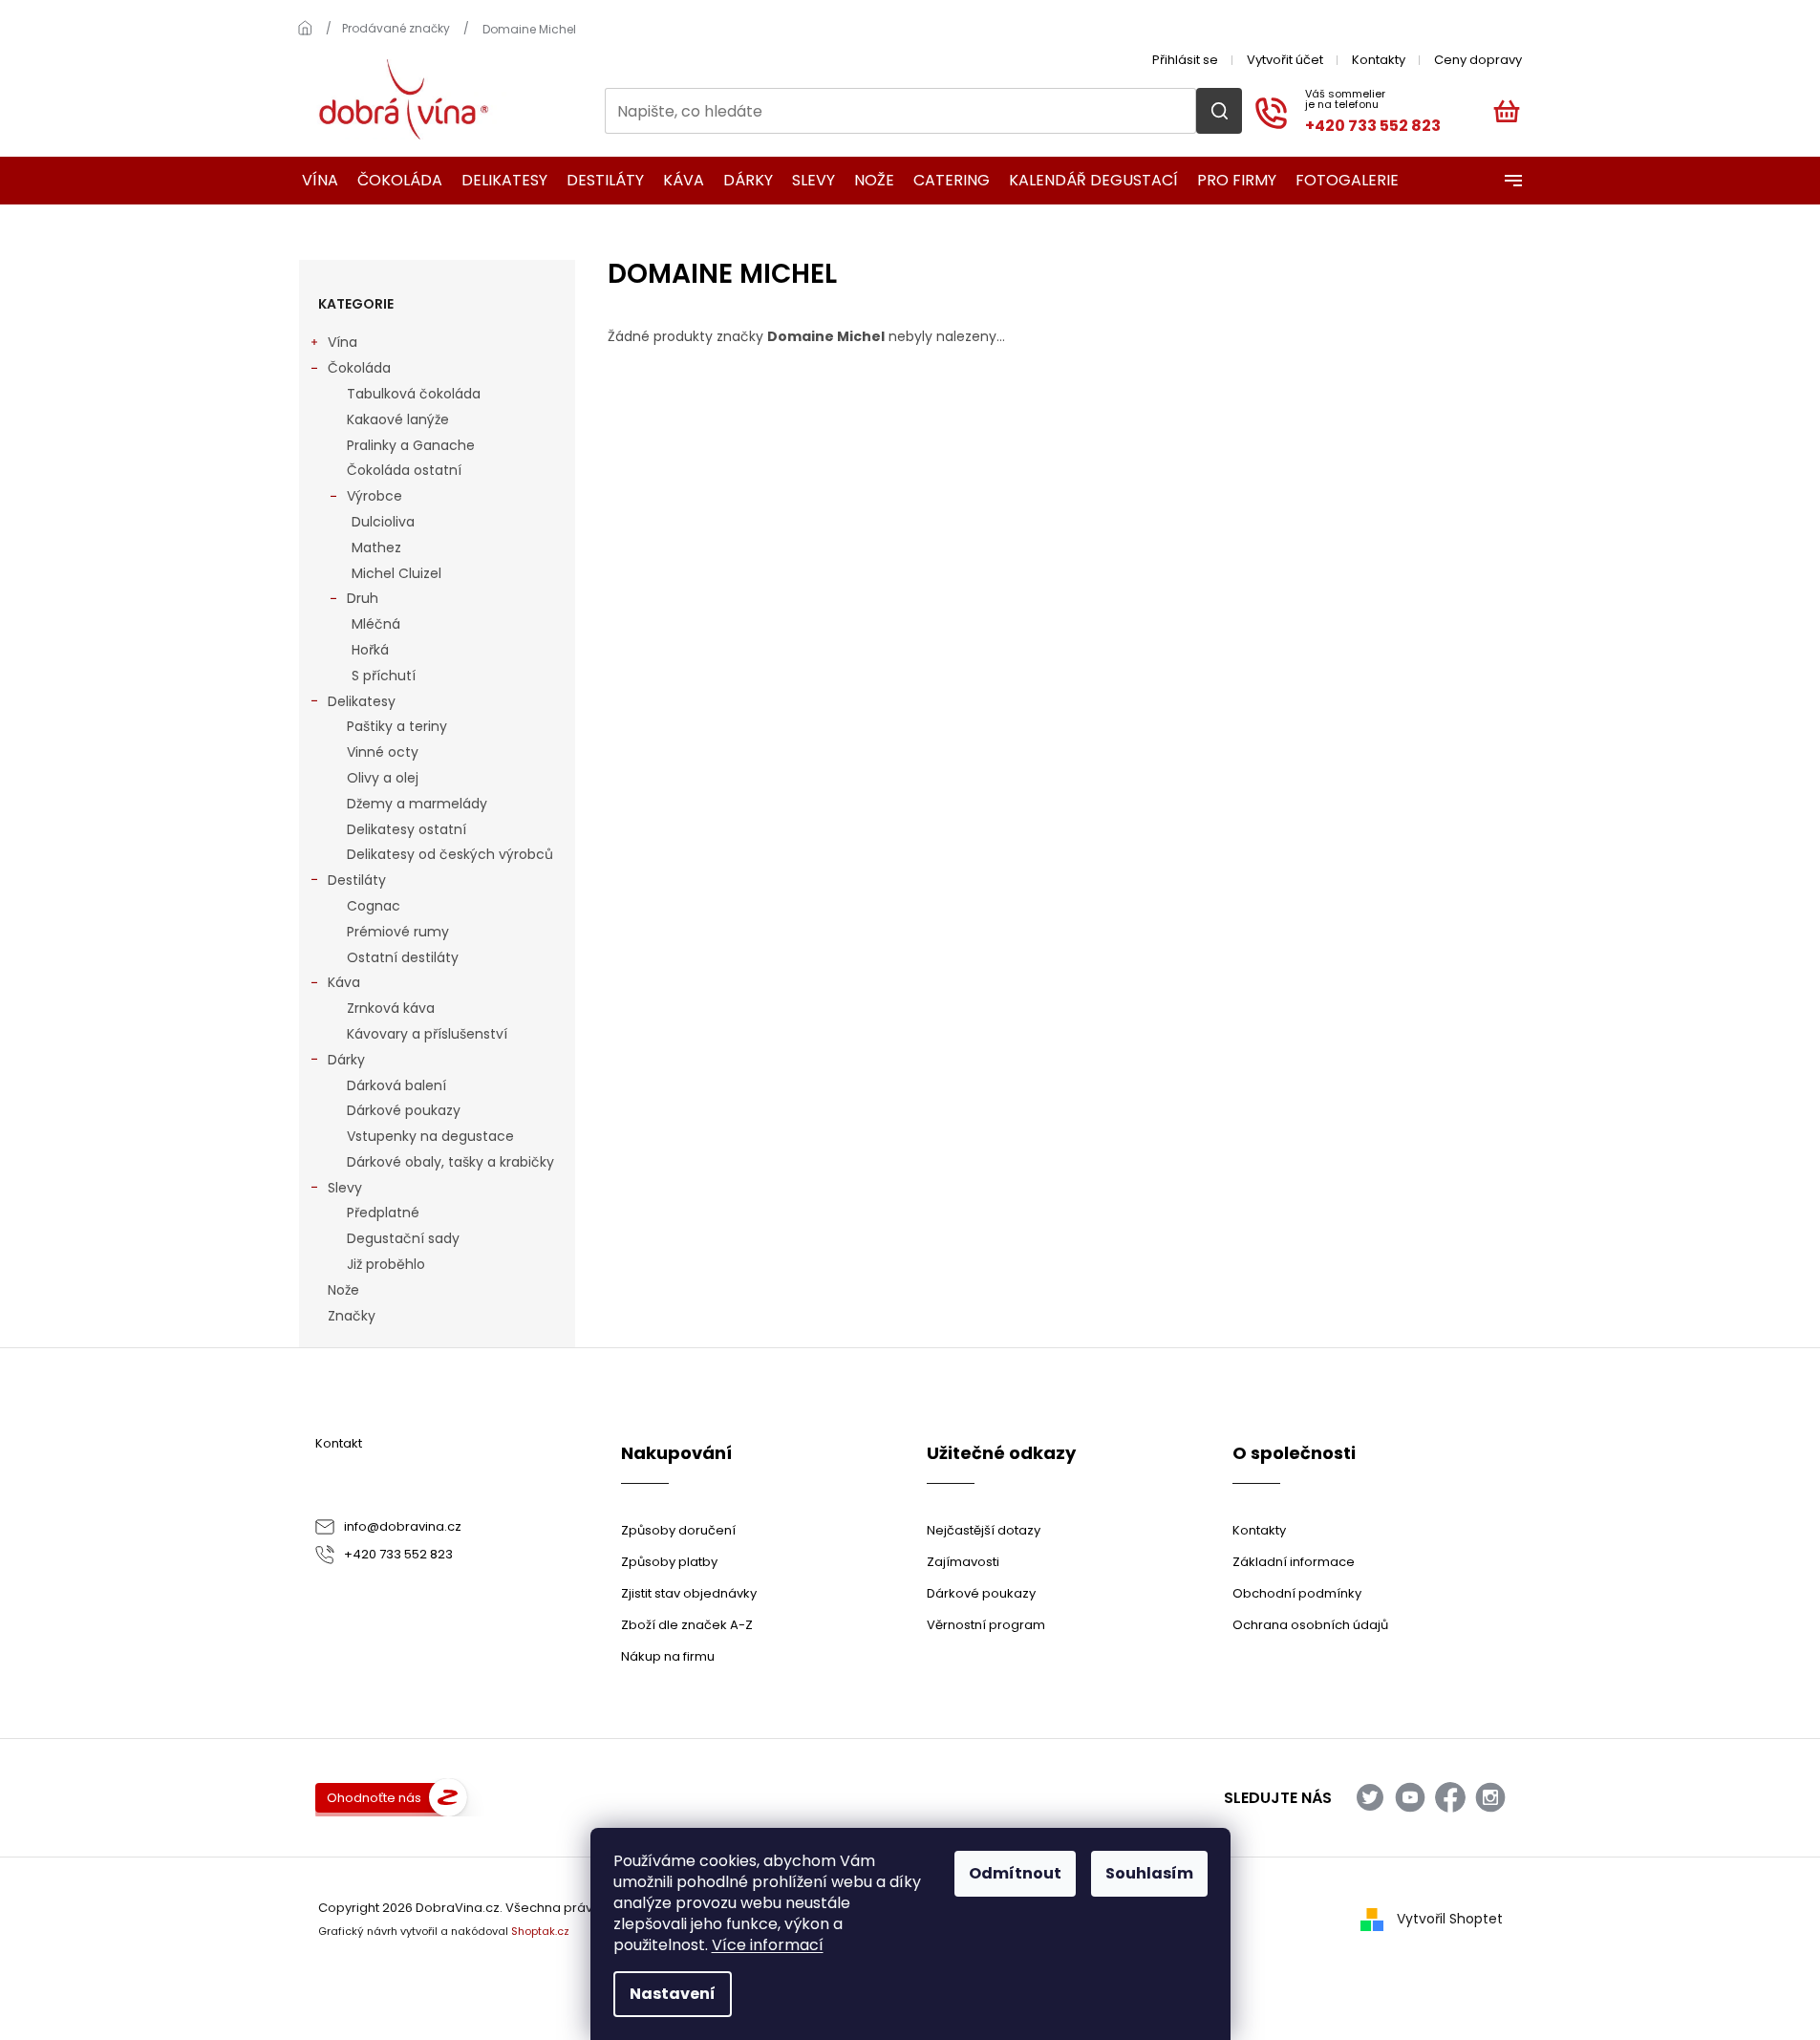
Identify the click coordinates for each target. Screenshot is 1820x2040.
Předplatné (383, 1213)
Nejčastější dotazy (984, 1530)
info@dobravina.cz (403, 1526)
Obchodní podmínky (1297, 1593)
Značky (352, 1316)
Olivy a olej (383, 778)
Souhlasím (1149, 1873)
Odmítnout (1015, 1873)
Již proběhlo (386, 1264)
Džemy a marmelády (417, 804)
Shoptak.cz (540, 1931)
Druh (363, 598)
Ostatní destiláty (403, 957)
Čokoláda (359, 368)
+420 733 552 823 (398, 1554)
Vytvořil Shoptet (1450, 1919)
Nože (343, 1290)
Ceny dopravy (1478, 60)
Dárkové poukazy (404, 1110)
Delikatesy (362, 701)
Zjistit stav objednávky (689, 1593)
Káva (344, 982)
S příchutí (384, 676)
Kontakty (1379, 60)
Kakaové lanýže (398, 419)
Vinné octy (383, 752)
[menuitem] (314, 181)
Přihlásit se (1185, 60)
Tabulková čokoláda (414, 394)
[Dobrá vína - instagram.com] (1490, 1797)
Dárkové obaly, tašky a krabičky (450, 1162)
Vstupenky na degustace (430, 1136)
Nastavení (673, 1994)
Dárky (346, 1060)
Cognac (374, 906)
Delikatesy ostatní (407, 829)
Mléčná (376, 624)
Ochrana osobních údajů (1310, 1625)
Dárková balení (396, 1085)
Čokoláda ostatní (404, 470)
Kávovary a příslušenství (427, 1034)
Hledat (1219, 111)
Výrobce (375, 496)
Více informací (768, 1945)
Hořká (370, 650)
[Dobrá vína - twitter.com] (1370, 1797)
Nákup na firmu (668, 1656)
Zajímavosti (963, 1562)
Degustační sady (403, 1238)
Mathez (376, 548)
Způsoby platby (669, 1562)
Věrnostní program (986, 1625)
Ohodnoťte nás (374, 1798)
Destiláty (357, 880)
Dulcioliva (383, 522)
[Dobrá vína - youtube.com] (1410, 1797)
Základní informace (1294, 1562)
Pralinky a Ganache (411, 445)
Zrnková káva (391, 1008)
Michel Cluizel (396, 573)
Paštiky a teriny (397, 726)
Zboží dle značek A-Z (687, 1625)
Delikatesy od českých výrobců (450, 854)
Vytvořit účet (1285, 60)
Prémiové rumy (398, 932)
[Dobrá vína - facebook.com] (1450, 1797)
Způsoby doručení (678, 1530)
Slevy (345, 1188)
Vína (343, 342)
